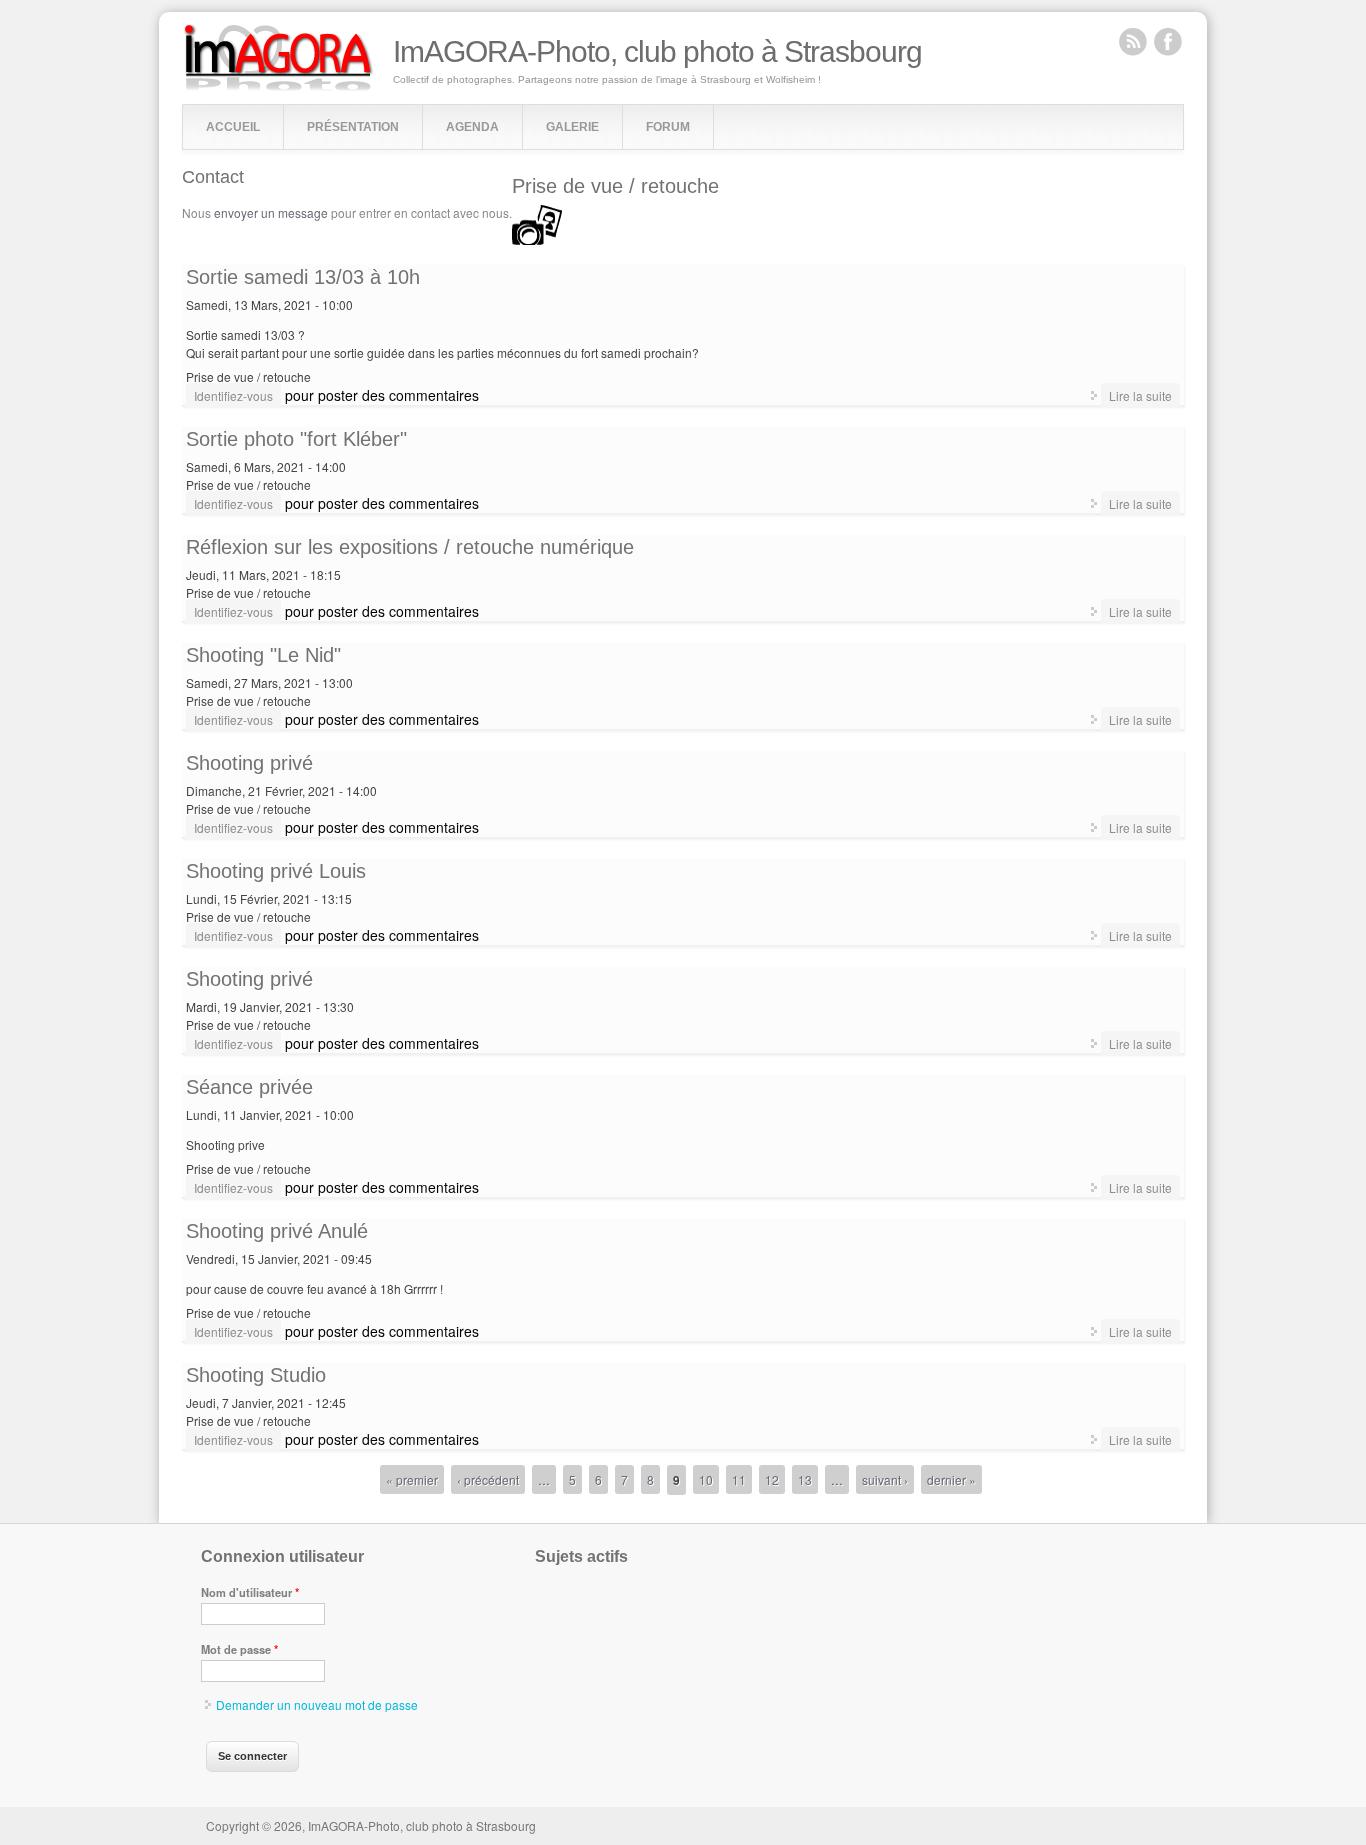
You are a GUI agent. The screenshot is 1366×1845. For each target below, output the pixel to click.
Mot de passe (239, 1649)
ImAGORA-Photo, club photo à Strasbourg (657, 52)
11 (739, 1479)
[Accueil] (278, 86)
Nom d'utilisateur (250, 1592)
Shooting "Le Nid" (263, 655)
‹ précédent (488, 1479)
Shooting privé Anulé (277, 1231)
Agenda (472, 127)
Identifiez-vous (233, 395)
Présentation (353, 127)
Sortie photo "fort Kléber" (296, 439)
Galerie (572, 127)
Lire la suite (1144, 395)
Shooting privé (249, 763)
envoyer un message (271, 212)
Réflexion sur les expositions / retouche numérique (410, 547)
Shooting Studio (256, 1375)
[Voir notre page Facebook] (1168, 41)
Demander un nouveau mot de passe (317, 1704)
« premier (412, 1479)
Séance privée (249, 1087)
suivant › (885, 1479)
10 (706, 1479)
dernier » (951, 1479)
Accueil (233, 127)
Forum (668, 127)
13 (805, 1479)
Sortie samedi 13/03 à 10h (303, 277)
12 (772, 1479)
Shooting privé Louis (276, 871)
